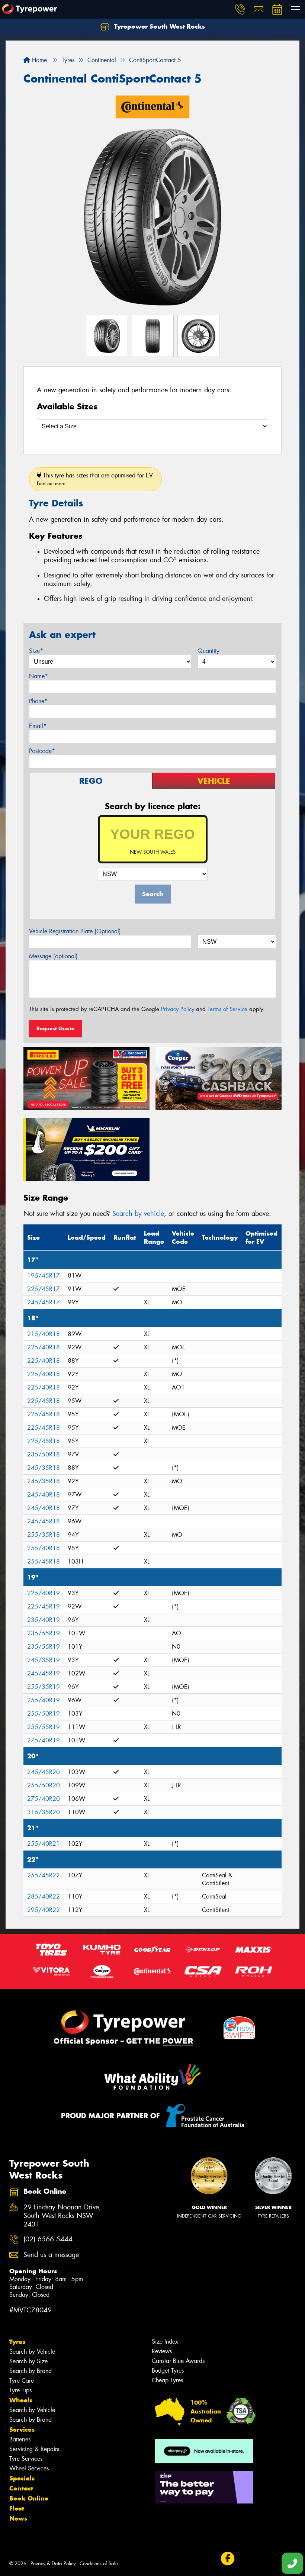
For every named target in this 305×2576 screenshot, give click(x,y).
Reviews (162, 2351)
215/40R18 (44, 1334)
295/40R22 (44, 1910)
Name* (38, 676)
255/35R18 (44, 1535)
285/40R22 (44, 1896)
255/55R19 (44, 1727)
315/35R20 (44, 1812)
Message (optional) (53, 956)
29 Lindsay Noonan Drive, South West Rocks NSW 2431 (62, 2216)
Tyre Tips (20, 2390)
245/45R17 (44, 1302)
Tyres (17, 2342)
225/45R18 (44, 1401)
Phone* (38, 701)
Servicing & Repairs (34, 2449)
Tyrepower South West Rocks (159, 26)
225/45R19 (44, 1606)
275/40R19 (44, 1740)
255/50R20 (44, 1785)
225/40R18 (44, 1347)
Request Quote (55, 1028)
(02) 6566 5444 (48, 2239)
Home (38, 60)
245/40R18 (44, 1495)
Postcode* (42, 751)
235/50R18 (44, 1454)
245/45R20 (44, 1772)
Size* (36, 651)
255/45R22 (44, 1875)
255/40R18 (44, 1548)
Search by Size (28, 2361)
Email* (38, 726)
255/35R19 (44, 1687)
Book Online (29, 2498)
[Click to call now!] (240, 9)
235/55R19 (44, 1633)
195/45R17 (44, 1276)
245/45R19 (44, 1673)
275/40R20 (44, 1799)
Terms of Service (227, 1009)
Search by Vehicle (32, 2352)
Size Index (165, 2342)
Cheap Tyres (167, 2380)
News (18, 2518)
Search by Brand (30, 2371)
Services (22, 2430)
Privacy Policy (178, 1009)
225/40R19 (44, 1593)
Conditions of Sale (99, 2564)
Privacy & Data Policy (53, 2564)
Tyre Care (22, 2381)
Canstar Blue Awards (178, 2361)
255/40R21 (44, 1844)
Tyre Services (26, 2459)
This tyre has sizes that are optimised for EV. (95, 479)
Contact (21, 2488)
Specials (22, 2478)
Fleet (17, 2508)
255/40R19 (44, 1700)
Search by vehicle (138, 1214)
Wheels (21, 2400)
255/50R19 (44, 1714)
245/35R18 (44, 1468)
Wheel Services (29, 2468)
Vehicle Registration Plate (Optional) (75, 931)
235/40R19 (44, 1620)
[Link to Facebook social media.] (227, 2559)
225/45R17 (44, 1289)
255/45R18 (44, 1561)
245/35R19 (44, 1660)
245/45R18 (44, 1521)
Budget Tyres (168, 2371)
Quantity (208, 651)
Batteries (20, 2439)
